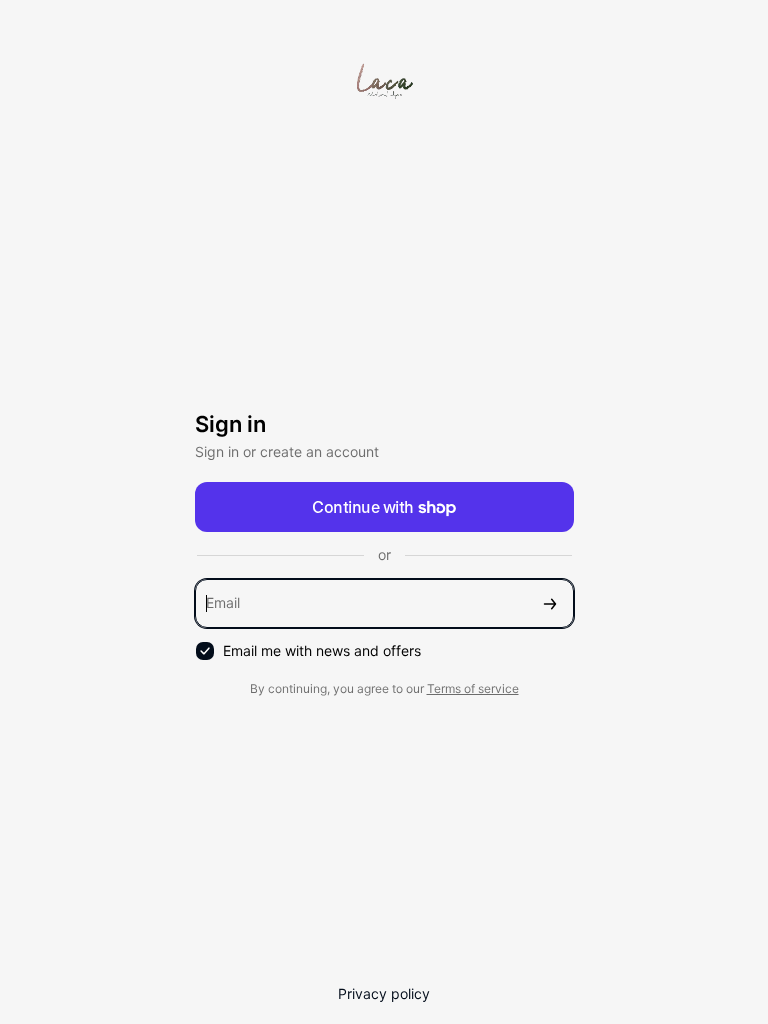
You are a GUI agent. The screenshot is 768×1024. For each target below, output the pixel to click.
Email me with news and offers (322, 650)
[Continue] (550, 603)
